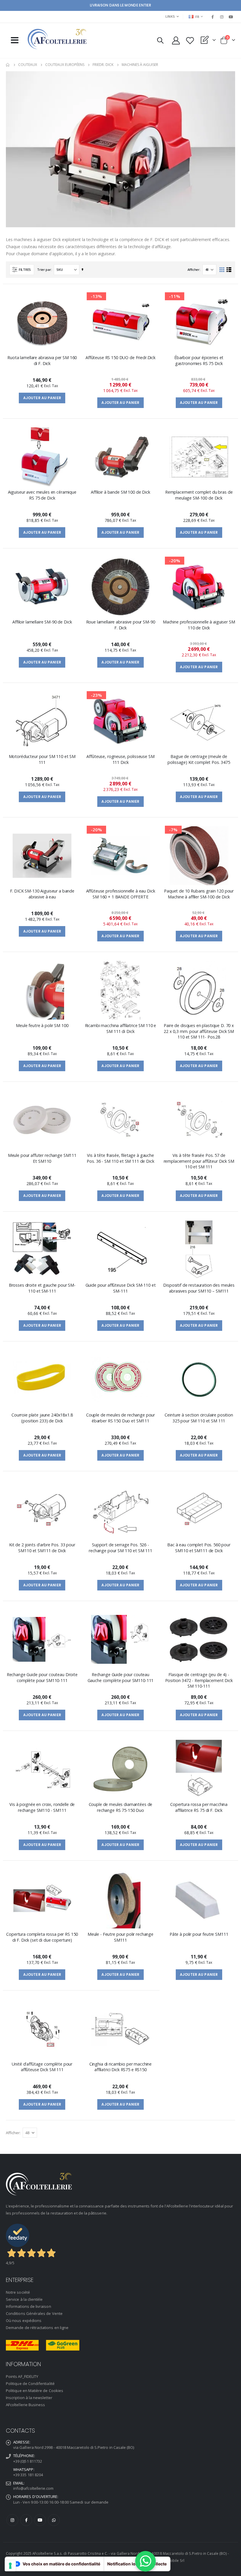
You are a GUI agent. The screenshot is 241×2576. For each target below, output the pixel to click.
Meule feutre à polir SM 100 (42, 1025)
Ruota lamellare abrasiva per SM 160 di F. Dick (42, 360)
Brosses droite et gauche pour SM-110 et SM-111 (42, 1288)
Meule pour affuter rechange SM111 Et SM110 (42, 1158)
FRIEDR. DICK (103, 65)
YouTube (40, 2520)
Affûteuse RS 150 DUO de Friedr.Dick (120, 358)
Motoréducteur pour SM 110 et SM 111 (42, 759)
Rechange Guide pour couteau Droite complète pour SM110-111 (42, 1677)
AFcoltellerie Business (25, 2405)
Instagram (12, 2520)
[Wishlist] (190, 40)
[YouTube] (231, 17)
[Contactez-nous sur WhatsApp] (145, 2561)
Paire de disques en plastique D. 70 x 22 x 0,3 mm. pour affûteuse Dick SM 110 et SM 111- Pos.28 (199, 1031)
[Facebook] (212, 17)
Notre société (18, 2292)
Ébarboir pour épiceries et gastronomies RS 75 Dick (199, 360)
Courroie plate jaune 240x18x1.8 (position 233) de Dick (42, 1418)
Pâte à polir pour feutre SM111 (199, 1934)
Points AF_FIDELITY (22, 2376)
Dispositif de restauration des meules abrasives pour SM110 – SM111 (199, 1288)
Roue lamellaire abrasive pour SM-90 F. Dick (121, 625)
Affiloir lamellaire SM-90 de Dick (42, 622)
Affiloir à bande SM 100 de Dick (120, 492)
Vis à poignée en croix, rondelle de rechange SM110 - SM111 (42, 1807)
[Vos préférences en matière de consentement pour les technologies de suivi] (10, 2566)
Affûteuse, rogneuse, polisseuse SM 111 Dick (120, 759)
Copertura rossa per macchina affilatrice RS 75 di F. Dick (199, 1807)
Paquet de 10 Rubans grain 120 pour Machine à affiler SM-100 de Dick (199, 894)
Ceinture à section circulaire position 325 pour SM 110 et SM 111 (199, 1418)
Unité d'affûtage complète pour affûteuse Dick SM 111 (42, 2067)
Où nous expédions (24, 2320)
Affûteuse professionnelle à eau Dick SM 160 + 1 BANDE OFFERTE (121, 894)
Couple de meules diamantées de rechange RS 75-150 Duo (121, 1807)
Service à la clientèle (24, 2299)
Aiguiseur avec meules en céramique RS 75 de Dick (42, 495)
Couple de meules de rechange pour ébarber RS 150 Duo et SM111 (120, 1418)
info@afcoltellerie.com (33, 2488)
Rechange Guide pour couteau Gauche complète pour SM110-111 (121, 1677)
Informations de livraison (29, 2306)
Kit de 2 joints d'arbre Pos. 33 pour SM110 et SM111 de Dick (42, 1547)
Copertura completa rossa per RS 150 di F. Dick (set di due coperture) (42, 1937)
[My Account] (176, 40)
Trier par (44, 269)
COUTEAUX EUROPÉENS (65, 65)
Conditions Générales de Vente (34, 2313)
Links (170, 16)
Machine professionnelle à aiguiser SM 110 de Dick (199, 625)
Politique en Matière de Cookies (35, 2391)
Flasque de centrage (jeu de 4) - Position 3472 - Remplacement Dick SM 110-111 (199, 1680)
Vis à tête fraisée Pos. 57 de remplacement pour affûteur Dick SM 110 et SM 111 (199, 1161)
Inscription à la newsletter (29, 2398)
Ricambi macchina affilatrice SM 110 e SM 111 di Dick (121, 1028)
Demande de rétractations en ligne (37, 2328)
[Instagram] (222, 17)
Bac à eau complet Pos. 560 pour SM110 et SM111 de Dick (199, 1547)
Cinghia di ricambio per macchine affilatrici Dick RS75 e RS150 (120, 2067)
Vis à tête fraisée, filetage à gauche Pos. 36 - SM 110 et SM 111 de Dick (120, 1158)
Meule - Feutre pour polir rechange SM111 (120, 1937)
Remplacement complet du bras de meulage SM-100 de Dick (199, 495)
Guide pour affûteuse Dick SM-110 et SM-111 (121, 1288)
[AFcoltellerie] (57, 39)
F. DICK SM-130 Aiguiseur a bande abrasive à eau (42, 894)
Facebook (26, 2520)
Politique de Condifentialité (30, 2383)
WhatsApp (54, 2520)
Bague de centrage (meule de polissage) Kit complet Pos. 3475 (199, 759)
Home (8, 65)
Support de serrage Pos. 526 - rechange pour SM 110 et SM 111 (120, 1547)
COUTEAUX (28, 65)
